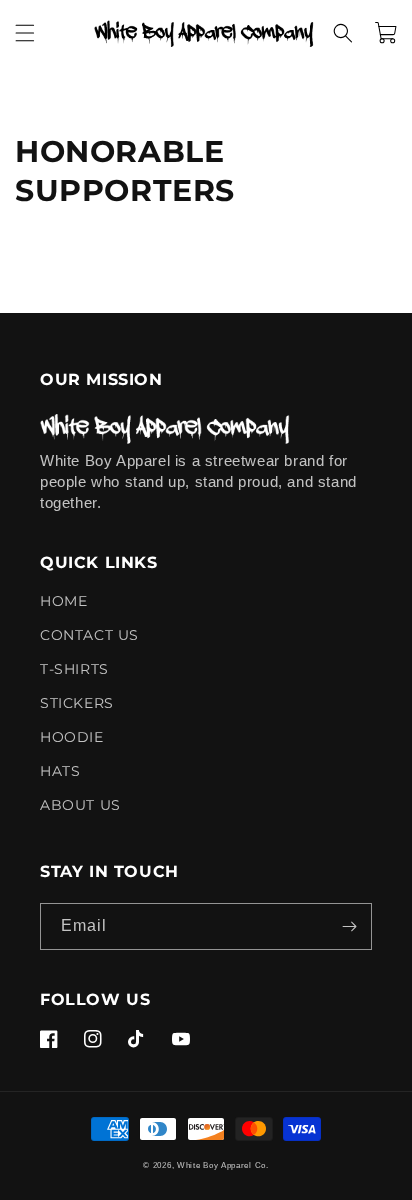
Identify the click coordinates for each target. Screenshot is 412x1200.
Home (63, 602)
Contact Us (89, 635)
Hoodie (72, 737)
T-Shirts (74, 669)
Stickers (77, 703)
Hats (60, 771)
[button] (25, 33)
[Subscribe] (349, 926)
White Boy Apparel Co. (223, 1165)
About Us (80, 805)
